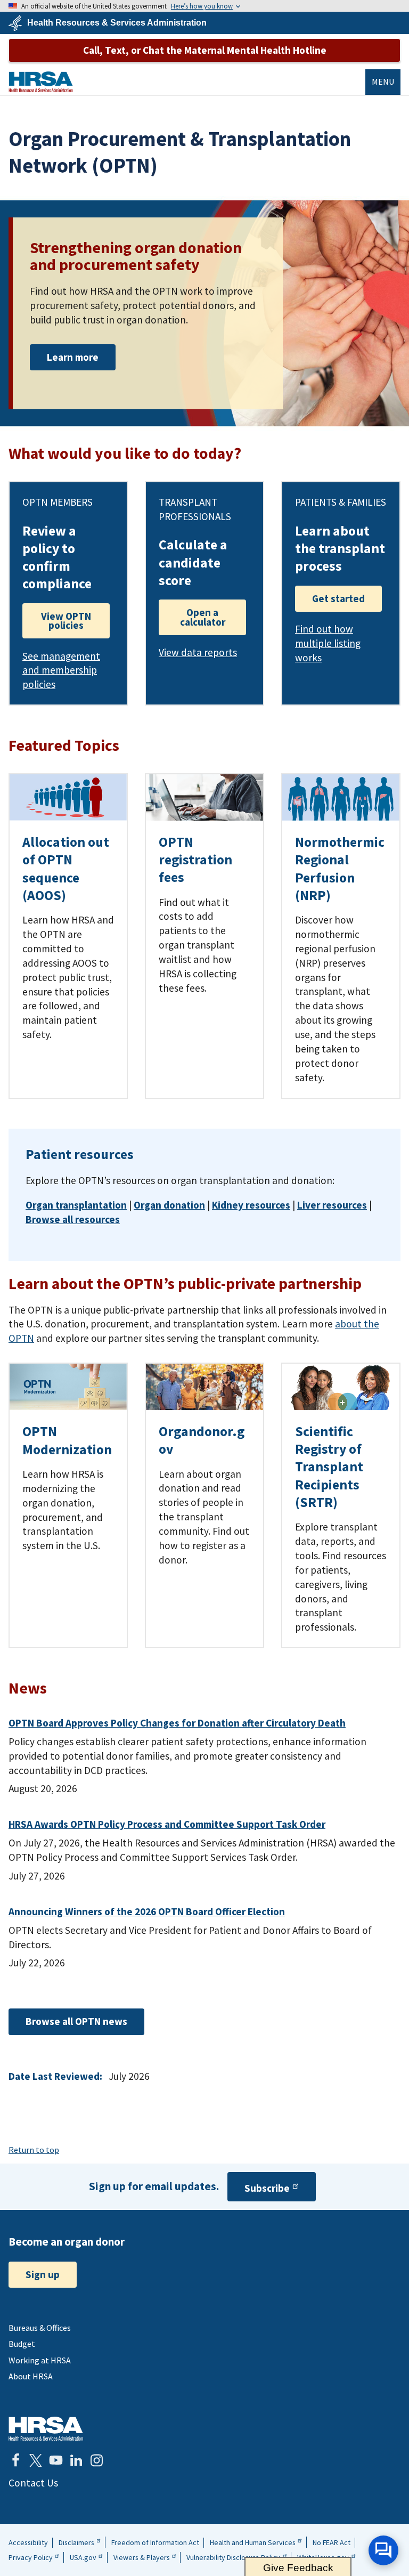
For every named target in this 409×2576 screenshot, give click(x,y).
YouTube (56, 2460)
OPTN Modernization (67, 1440)
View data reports (198, 652)
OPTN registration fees (195, 860)
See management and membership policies (61, 670)
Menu (383, 82)
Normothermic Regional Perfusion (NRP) (340, 869)
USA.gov (83, 2557)
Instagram (96, 2460)
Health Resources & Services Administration (117, 23)
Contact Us (33, 2483)
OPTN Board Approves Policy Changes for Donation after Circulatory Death (177, 1723)
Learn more (73, 357)
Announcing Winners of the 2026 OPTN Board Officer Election (147, 1911)
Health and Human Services (253, 2542)
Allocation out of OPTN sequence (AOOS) (66, 869)
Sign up (43, 2274)
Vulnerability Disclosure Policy (233, 2557)
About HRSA (31, 2376)
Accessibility (28, 2542)
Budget (22, 2344)
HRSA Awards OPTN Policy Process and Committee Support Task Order (167, 1824)
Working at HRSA (40, 2360)
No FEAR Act (332, 2542)
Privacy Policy (31, 2557)
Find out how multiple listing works (328, 643)
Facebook (15, 2460)
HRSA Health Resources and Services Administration (46, 2429)
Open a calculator (203, 617)
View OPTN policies (66, 621)
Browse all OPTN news (76, 2021)
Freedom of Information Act (155, 2542)
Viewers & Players (142, 2557)
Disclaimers (76, 2542)
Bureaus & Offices (40, 2328)
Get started (338, 598)
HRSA (41, 82)
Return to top (34, 2150)
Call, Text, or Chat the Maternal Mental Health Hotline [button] (205, 50)
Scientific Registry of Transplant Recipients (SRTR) (329, 1467)
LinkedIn (76, 2460)
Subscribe (267, 2188)
